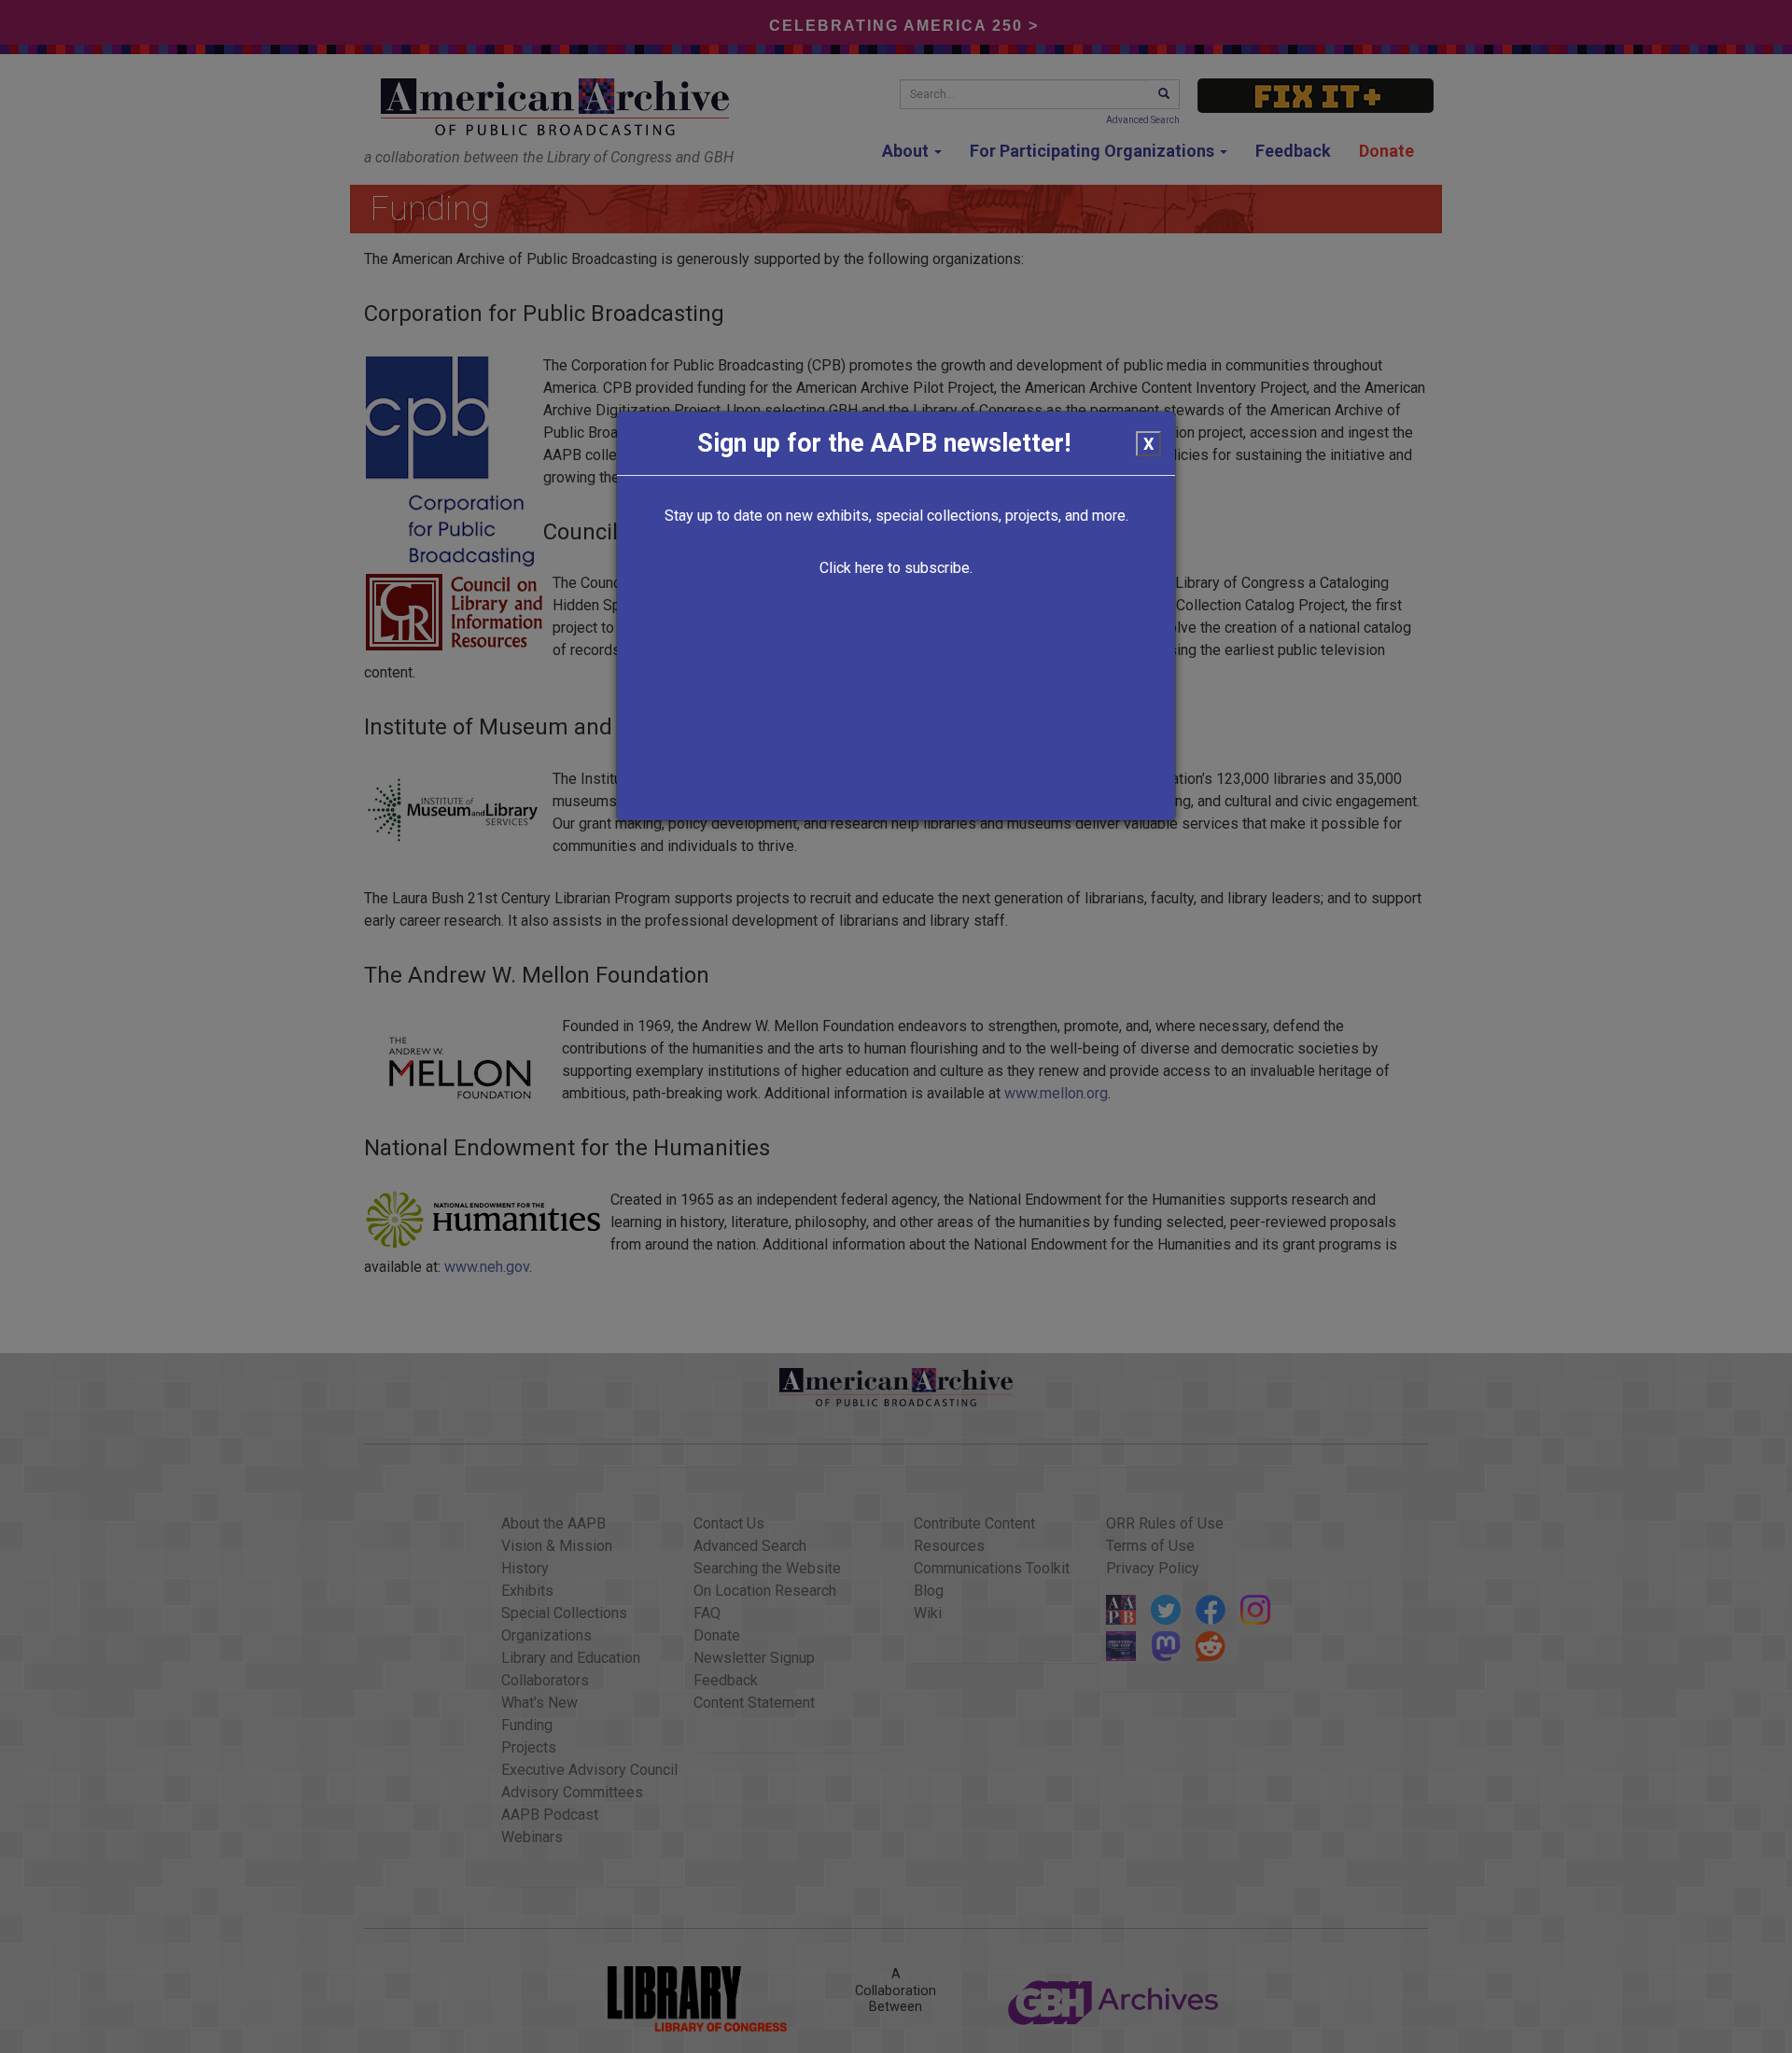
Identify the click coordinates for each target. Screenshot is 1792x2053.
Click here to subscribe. (896, 568)
